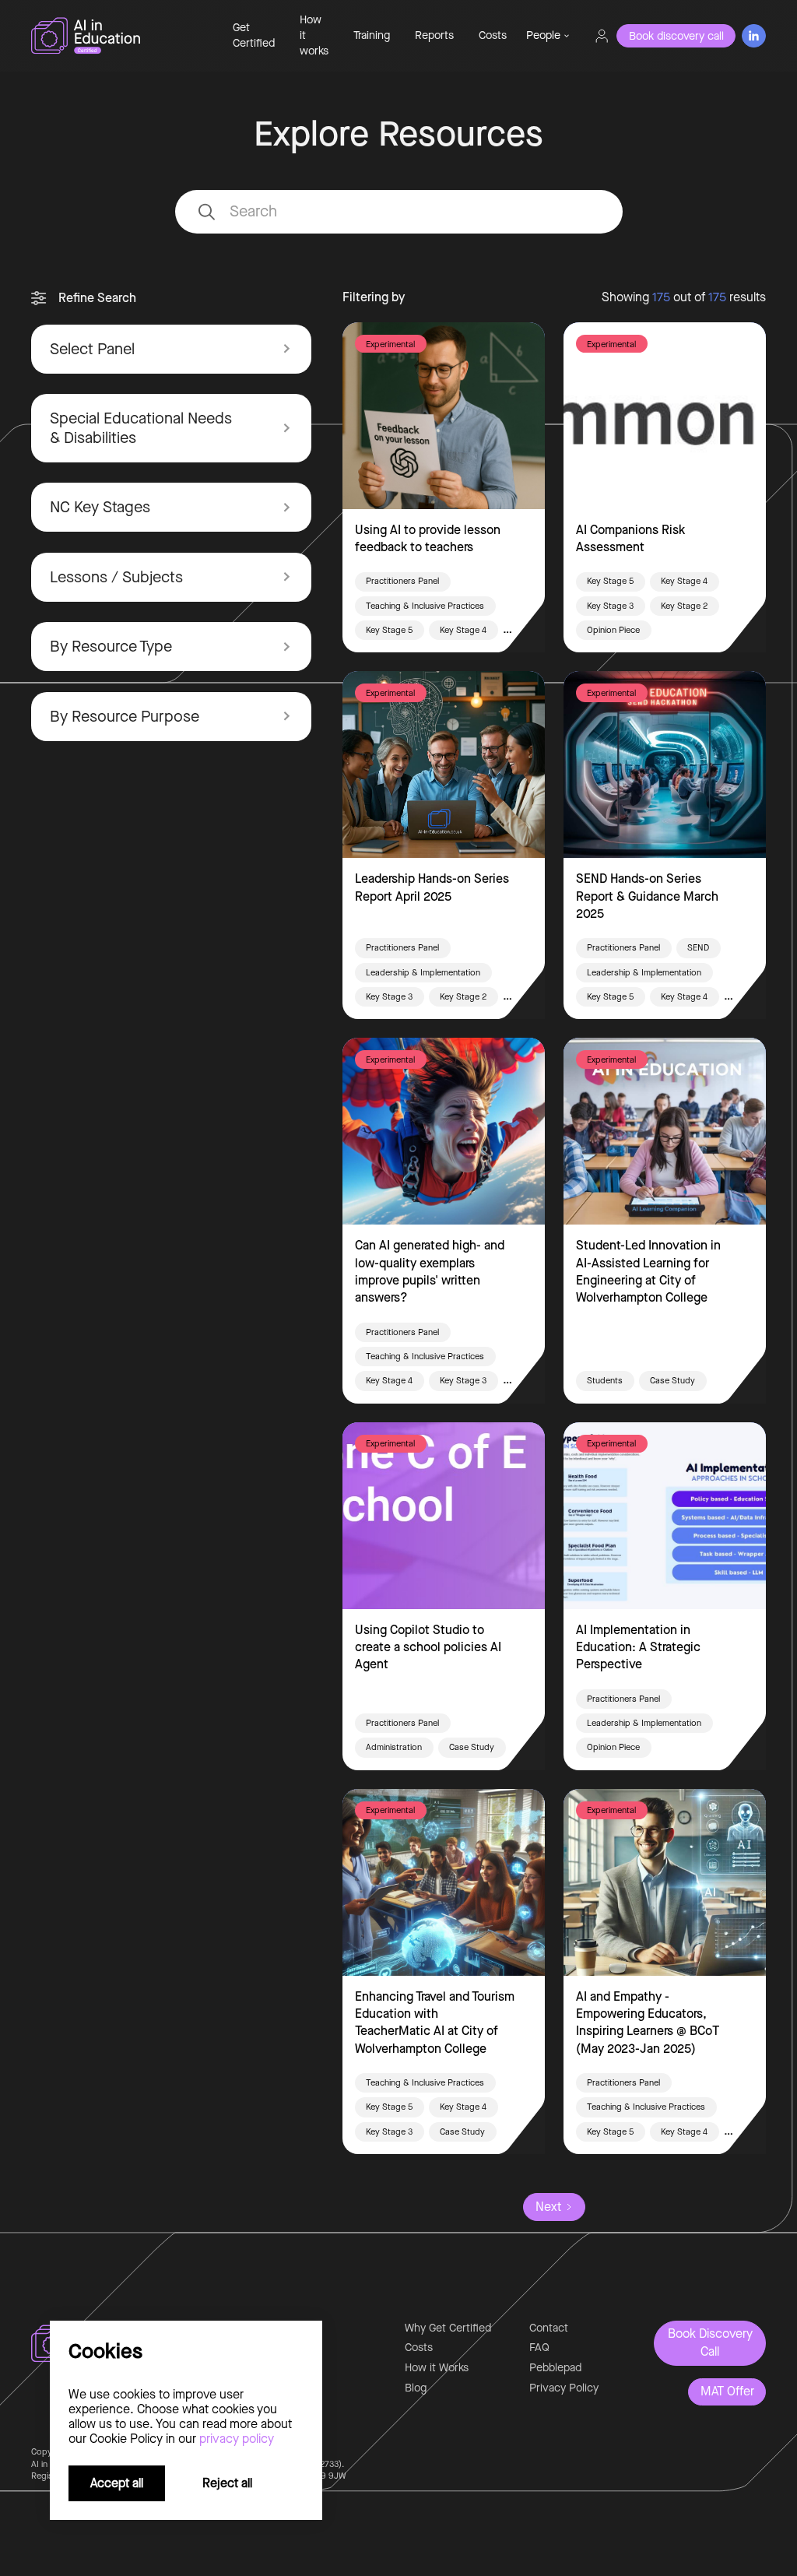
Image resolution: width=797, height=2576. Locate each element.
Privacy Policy (564, 2388)
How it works (314, 35)
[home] (119, 36)
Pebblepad (555, 2368)
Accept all (117, 2483)
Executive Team (570, 116)
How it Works (437, 2368)
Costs (493, 35)
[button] (548, 36)
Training (372, 35)
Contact (549, 2328)
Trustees (553, 172)
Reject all (227, 2483)
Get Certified (254, 35)
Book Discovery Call (710, 2342)
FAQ (539, 2348)
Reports (434, 35)
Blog (416, 2388)
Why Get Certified (448, 2328)
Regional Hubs (567, 144)
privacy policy (237, 2439)
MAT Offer (727, 2391)
